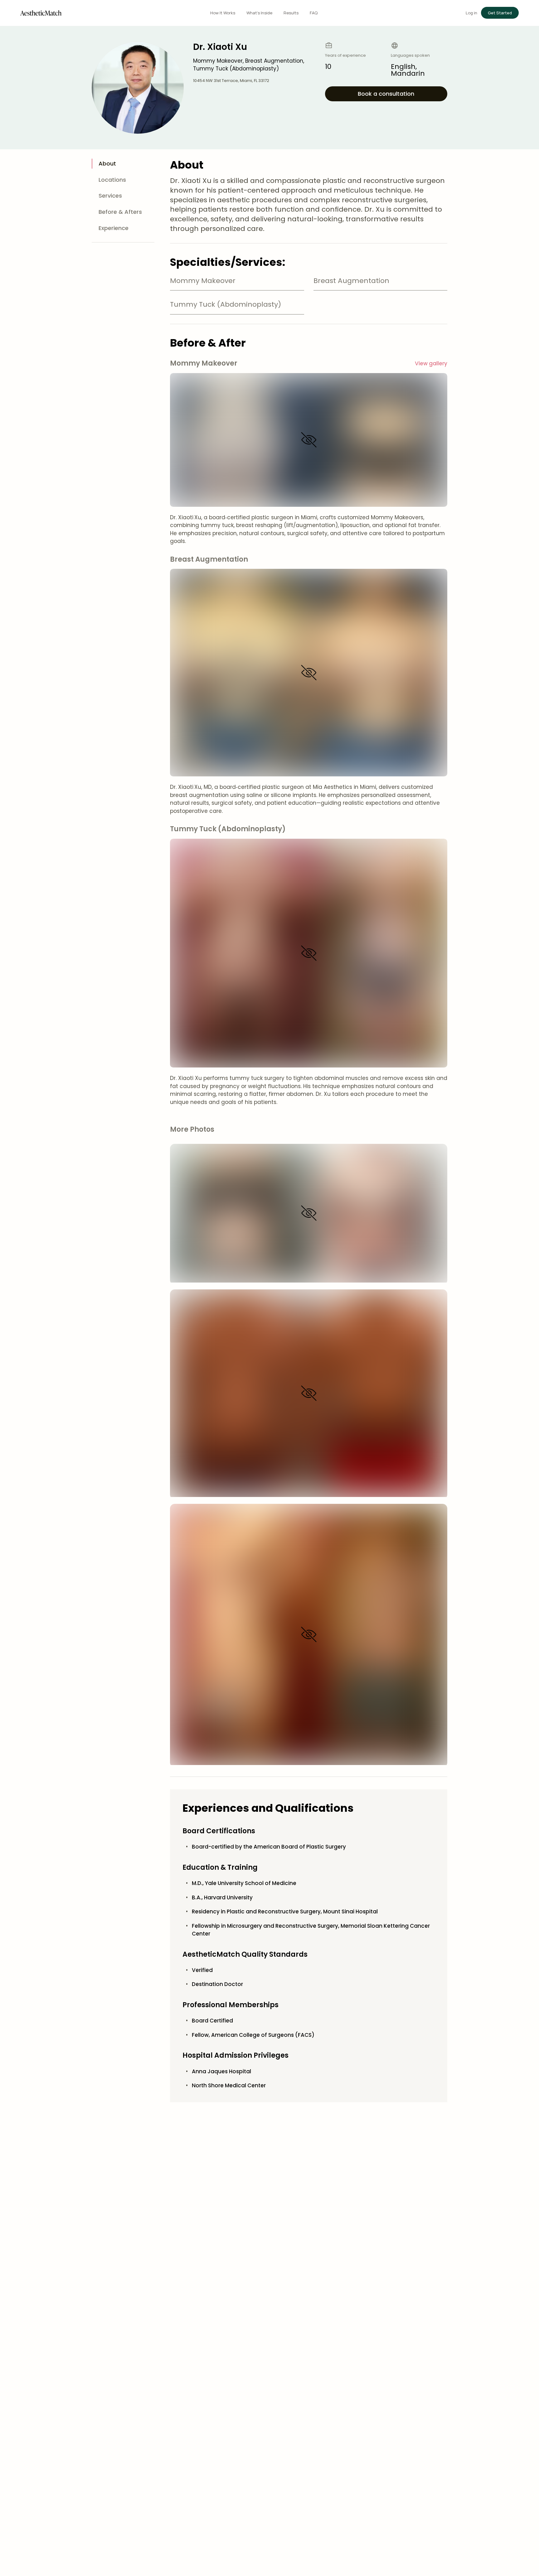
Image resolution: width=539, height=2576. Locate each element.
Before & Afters (120, 212)
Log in (471, 13)
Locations (112, 180)
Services (110, 196)
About (107, 163)
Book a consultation (386, 94)
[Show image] (309, 440)
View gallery (431, 363)
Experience (114, 228)
